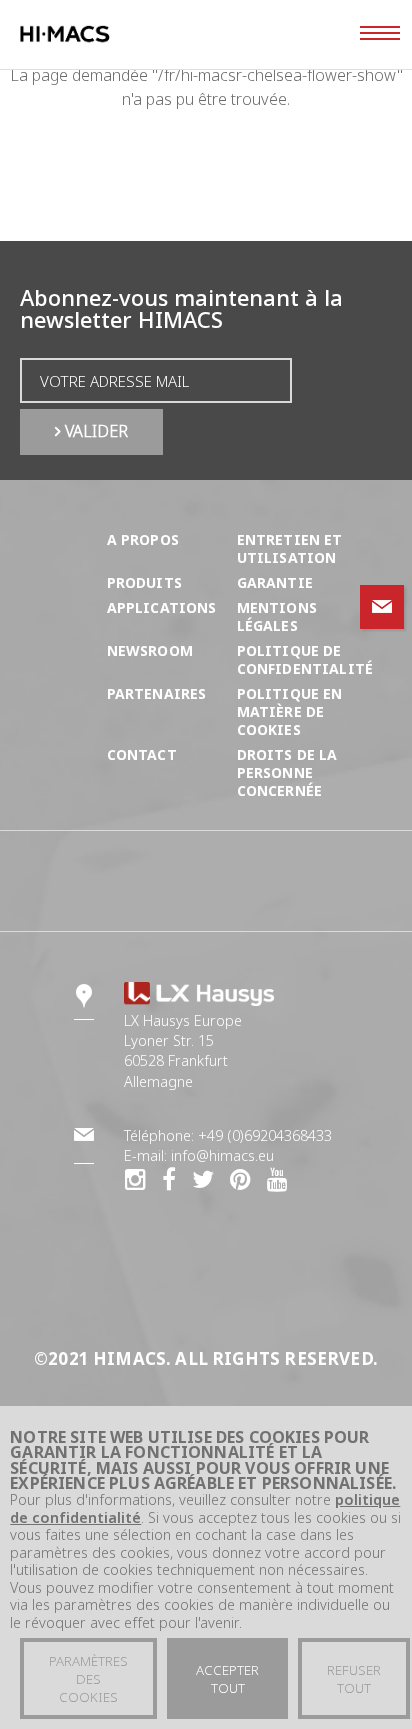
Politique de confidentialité (305, 659)
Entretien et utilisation (290, 548)
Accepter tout (227, 1679)
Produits (144, 582)
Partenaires (157, 693)
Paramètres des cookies (88, 1679)
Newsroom (150, 650)
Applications (162, 607)
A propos (143, 539)
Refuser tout (354, 1679)
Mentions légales (277, 616)
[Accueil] (104, 34)
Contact (142, 754)
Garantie (275, 582)
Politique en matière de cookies (290, 711)
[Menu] (380, 35)
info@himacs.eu (222, 1155)
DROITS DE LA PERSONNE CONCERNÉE (287, 772)
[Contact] (382, 607)
